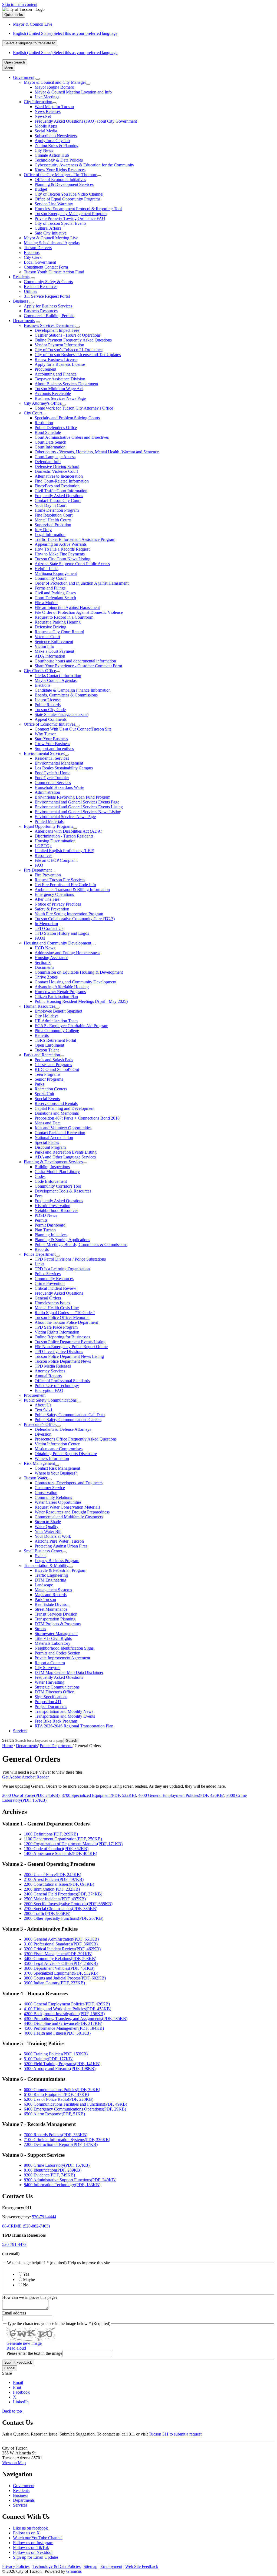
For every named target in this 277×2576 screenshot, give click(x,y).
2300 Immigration (52, 1889)
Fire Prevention (48, 875)
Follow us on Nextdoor (33, 2552)
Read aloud (16, 2348)
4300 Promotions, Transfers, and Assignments (76, 2019)
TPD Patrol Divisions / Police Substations (70, 1259)
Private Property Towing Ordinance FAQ (70, 218)
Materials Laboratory (52, 1643)
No (26, 2285)
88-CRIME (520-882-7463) (26, 2226)
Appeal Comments (51, 719)
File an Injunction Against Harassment (67, 607)
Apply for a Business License (60, 364)
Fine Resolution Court (54, 515)
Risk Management (39, 1463)
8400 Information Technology (62, 2185)
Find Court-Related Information (62, 481)
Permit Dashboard (50, 1225)
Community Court (50, 578)
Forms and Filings (50, 588)
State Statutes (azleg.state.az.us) (62, 714)
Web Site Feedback (142, 2566)
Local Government (40, 262)
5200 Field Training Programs (62, 2064)
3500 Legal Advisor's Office (61, 1963)
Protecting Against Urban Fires (61, 1546)
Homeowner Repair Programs (60, 992)
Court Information (50, 447)
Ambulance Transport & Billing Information (72, 890)
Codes (40, 1176)
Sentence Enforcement (54, 642)
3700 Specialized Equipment (99, 1795)
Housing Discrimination (55, 841)
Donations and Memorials (57, 1113)
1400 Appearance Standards (60, 1853)
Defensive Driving (50, 627)
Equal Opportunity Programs (48, 826)
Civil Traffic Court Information (61, 491)
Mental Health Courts (53, 520)
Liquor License (48, 700)
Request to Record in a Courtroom (64, 617)
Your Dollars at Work (53, 1536)
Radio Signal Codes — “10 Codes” (65, 1313)
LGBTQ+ (43, 846)
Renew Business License (56, 359)
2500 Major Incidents (55, 1899)
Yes (26, 2274)
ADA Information (50, 656)
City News (44, 150)
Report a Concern (50, 1663)
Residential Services (52, 758)
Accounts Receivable (53, 393)
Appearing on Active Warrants (61, 544)
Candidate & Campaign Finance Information (73, 690)
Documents (44, 967)
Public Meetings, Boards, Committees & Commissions (81, 1245)
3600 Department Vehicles (59, 1968)
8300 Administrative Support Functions (70, 2180)
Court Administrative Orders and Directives (72, 437)
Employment (111, 2566)
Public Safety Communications (50, 1400)
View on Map (14, 2463)
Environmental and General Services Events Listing (79, 807)
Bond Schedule (48, 432)
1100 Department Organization (63, 1839)
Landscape (44, 1585)
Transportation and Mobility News (64, 1711)
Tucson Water (36, 1478)
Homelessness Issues (52, 1303)
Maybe (29, 2279)
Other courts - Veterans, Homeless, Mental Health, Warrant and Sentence (97, 452)
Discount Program (50, 1147)
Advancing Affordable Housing (62, 987)
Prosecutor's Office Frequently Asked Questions (76, 1439)
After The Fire (47, 899)
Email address (14, 2313)
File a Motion (46, 603)
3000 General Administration (61, 1939)
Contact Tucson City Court (58, 500)
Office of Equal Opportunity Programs (67, 199)
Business (21, 301)
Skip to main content (20, 4)
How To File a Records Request (62, 549)
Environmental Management (59, 763)
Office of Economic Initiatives (60, 180)
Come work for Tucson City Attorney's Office (74, 408)
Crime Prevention (50, 1283)
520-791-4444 (44, 2217)
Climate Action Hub (52, 155)
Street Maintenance (51, 1609)
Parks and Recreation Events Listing (66, 1152)
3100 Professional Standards (61, 1944)
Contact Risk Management (57, 1468)
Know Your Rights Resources (60, 170)
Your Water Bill (48, 1531)
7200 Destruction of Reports (61, 2144)
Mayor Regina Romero (54, 87)
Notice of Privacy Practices (58, 904)
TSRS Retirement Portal (55, 1040)
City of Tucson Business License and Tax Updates (78, 355)
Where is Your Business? (56, 1473)
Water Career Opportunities (58, 1502)
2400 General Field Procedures (63, 1894)
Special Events (47, 1099)
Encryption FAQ (49, 1390)
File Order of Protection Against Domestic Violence (79, 612)
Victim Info (44, 646)
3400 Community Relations (60, 1959)
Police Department (40, 1254)
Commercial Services (53, 783)
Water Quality (47, 1527)
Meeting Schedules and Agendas (52, 243)
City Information (38, 102)
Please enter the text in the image (34, 2353)
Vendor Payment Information (59, 345)
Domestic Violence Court (56, 471)
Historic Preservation (52, 1206)
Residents (21, 277)
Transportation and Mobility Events (65, 1716)
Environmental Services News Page (65, 817)
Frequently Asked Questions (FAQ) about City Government (86, 121)
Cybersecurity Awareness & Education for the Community (84, 165)
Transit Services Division (56, 1614)
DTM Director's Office (54, 1692)
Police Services (48, 1274)
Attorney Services (50, 1371)
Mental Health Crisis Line (57, 1308)
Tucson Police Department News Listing (69, 1356)
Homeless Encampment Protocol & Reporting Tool (78, 209)
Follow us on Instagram (33, 2543)
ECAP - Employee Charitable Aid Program (71, 1026)
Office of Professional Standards (62, 1381)
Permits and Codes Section (57, 1653)
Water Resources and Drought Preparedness (72, 1512)
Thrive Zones (46, 977)
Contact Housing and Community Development (75, 982)
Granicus (74, 2571)
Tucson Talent (47, 1050)
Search (8, 1740)
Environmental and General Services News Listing (78, 812)
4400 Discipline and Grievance (63, 2023)
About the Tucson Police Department (66, 1322)
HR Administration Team (56, 1021)
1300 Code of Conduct (56, 1849)
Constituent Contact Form (46, 267)
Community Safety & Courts (48, 282)
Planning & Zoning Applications (62, 1240)
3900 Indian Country (54, 1983)
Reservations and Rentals (56, 1103)
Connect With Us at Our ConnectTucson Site (73, 729)
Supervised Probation (53, 525)
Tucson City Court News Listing (62, 559)
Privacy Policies (16, 2566)
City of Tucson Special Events (60, 223)
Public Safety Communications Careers (68, 1420)
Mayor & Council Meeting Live (51, 238)
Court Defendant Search (55, 598)
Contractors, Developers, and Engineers (69, 1483)
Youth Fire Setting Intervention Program (69, 914)
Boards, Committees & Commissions (66, 695)
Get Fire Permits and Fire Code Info (65, 885)
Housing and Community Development (57, 943)
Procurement (45, 369)
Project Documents (51, 1706)
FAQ (39, 865)
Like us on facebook (30, 2528)
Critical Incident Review (55, 1288)
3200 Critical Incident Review (62, 1949)
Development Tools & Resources (63, 1191)
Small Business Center (43, 1551)
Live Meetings (47, 97)
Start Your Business (51, 739)
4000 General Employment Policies (181, 1795)
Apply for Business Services (48, 306)
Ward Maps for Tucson (54, 107)
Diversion (43, 1434)
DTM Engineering (50, 1580)
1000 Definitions (51, 1834)
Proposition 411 (48, 1702)
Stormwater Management (56, 1634)
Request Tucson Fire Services (60, 880)
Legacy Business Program (57, 1561)
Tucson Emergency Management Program (71, 214)
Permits (41, 1220)
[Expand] (38, 79)
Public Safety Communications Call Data (70, 1415)
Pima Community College (57, 1031)
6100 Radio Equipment (56, 2094)
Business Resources (41, 311)
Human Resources (39, 1006)
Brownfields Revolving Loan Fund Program (72, 797)
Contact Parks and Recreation (60, 1133)
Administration (47, 792)
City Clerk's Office (40, 671)
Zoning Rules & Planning (57, 145)
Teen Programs (47, 1074)
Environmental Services (44, 753)
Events (40, 1556)
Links (39, 1264)
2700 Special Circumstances (61, 1909)
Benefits (42, 1035)
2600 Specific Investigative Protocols (68, 1904)
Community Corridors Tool (58, 1186)
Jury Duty (43, 530)
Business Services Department (50, 325)
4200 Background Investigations (64, 2014)
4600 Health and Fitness (57, 2033)
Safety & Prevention (52, 909)
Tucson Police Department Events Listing (70, 1342)
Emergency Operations (54, 894)
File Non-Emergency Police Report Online (71, 1347)
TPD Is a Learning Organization (62, 1269)
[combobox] (30, 43)
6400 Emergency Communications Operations (75, 2109)
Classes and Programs (53, 1065)
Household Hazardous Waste (59, 787)
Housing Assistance (51, 958)
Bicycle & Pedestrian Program (60, 1570)
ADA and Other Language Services (65, 1157)
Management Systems (53, 1590)
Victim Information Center (57, 1444)
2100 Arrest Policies (54, 1879)
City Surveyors (47, 1668)
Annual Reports (48, 1376)
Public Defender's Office (56, 428)
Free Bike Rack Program (56, 1721)
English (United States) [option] (65, 53)
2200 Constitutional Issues (59, 1884)
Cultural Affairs (48, 228)
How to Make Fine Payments (60, 554)
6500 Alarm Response (54, 2114)
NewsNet (43, 116)
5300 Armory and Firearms (60, 2068)
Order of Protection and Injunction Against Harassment (82, 583)
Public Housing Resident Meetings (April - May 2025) (81, 1001)
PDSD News (46, 1215)
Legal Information (50, 535)
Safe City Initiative (51, 233)
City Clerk (33, 257)
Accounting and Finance (56, 374)
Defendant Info (48, 462)
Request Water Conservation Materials (67, 1507)
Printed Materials (49, 821)
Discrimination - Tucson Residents (64, 836)
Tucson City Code (50, 710)
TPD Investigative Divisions (59, 1351)
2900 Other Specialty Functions (64, 1918)
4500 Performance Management (64, 2028)
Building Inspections (52, 1167)
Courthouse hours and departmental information (75, 661)
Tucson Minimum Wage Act (59, 389)
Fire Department (38, 870)
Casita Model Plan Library (57, 1172)
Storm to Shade (48, 1522)
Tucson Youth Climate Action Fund (54, 272)
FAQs (40, 938)
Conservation (46, 1493)
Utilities (30, 291)
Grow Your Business (52, 744)
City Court (33, 413)
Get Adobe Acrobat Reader (25, 1777)
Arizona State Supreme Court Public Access (72, 564)
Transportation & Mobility (46, 1565)
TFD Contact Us (49, 928)
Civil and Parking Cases (55, 593)
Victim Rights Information (57, 1332)
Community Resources (54, 1279)
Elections (32, 252)
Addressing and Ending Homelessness (67, 953)
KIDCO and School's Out (57, 1069)
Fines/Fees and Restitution (57, 486)
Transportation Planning (55, 1619)
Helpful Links (47, 569)
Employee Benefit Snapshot (58, 1011)
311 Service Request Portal (47, 296)
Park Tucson (45, 1599)
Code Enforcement (51, 1181)
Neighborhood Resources (56, 1210)
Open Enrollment (49, 1045)
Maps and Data (48, 1123)
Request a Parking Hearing (58, 622)
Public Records (48, 705)
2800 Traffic (47, 1913)
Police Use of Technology (57, 1386)
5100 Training (49, 2059)
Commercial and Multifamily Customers (69, 1517)
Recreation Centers (51, 1089)
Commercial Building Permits (49, 316)
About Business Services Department (66, 384)
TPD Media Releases (53, 1366)
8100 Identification (53, 2170)
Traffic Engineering (51, 1575)
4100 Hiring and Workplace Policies (67, 2009)
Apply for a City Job (52, 141)
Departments (24, 321)
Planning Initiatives (51, 1235)
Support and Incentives (54, 748)
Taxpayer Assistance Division (60, 379)
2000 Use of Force (31, 1795)
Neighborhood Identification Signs (64, 1648)
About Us (43, 1405)
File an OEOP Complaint (56, 860)
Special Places (47, 1142)
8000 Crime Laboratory (57, 2165)
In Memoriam (46, 924)
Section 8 (43, 962)
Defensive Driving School (57, 466)
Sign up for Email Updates (36, 2557)
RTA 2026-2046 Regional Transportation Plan (74, 1726)
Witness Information (52, 1458)
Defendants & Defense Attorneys (63, 1429)
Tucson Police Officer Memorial (62, 1317)
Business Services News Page (60, 398)
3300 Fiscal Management (58, 1954)
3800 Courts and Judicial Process (65, 1978)
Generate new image (24, 2343)
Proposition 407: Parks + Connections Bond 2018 (77, 1118)
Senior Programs (49, 1079)
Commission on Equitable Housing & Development (79, 972)
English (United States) (65, 33)
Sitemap (90, 2566)
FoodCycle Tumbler (52, 778)
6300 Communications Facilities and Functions (75, 2104)
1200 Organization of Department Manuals (73, 1844)
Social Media (46, 131)
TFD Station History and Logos (62, 933)
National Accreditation (54, 1138)
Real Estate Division (52, 1604)
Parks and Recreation (42, 1055)
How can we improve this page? (30, 2297)
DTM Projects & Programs (58, 1624)
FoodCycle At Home (52, 773)
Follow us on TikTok (31, 2547)
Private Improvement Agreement (62, 1658)
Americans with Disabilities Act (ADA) (68, 831)
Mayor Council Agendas (56, 680)
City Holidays (47, 1016)
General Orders (48, 1298)
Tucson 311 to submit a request (175, 2434)
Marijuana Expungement (56, 573)
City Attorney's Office (43, 403)
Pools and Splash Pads (54, 1060)
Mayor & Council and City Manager (55, 82)
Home (7, 1746)
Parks (39, 1084)
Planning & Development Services (64, 184)
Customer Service (50, 1488)
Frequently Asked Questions (59, 496)
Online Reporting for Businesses (62, 1337)
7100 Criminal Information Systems (67, 2140)
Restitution (44, 423)
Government (24, 77)
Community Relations (53, 1497)
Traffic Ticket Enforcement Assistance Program (75, 539)
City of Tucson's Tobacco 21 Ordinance (69, 350)
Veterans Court (47, 637)
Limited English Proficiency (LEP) (64, 851)
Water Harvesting (50, 1682)
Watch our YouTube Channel (38, 2538)
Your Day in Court (51, 505)
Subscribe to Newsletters (56, 136)
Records (42, 1249)
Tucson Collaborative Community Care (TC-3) (75, 919)
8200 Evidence (49, 2175)
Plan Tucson (45, 1230)
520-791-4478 (14, 2244)
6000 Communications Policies (62, 2090)
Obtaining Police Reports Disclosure (66, 1454)
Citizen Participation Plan (56, 996)
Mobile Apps (46, 126)
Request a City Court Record (59, 632)
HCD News (45, 948)
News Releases (48, 111)
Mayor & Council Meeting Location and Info (73, 92)
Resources (43, 855)
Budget (41, 189)
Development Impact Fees (57, 330)
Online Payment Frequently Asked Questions (73, 340)
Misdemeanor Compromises (59, 1449)
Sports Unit (44, 1094)
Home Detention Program (57, 510)
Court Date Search (50, 442)
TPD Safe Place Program (56, 1327)
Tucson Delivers (38, 248)
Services (20, 1731)
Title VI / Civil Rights (53, 1638)
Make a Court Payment (54, 651)
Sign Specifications (51, 1697)
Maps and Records (51, 1595)
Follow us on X (26, 2533)
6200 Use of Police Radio (59, 2099)
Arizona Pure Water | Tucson (59, 1541)
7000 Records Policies (56, 2135)
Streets (40, 1629)
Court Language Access (55, 457)
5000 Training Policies (56, 2054)
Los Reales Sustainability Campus (64, 768)
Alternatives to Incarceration (59, 476)
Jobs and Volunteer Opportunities (63, 1128)
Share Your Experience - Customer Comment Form (78, 666)
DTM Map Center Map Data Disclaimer (69, 1672)
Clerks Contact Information (58, 676)
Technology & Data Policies (59, 160)
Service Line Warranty (54, 204)
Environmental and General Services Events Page (77, 802)
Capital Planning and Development (65, 1108)
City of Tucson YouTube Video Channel (69, 194)
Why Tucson (46, 734)
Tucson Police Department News (63, 1361)
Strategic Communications (57, 1687)
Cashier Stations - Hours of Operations (68, 335)
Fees (39, 1196)
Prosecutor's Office (40, 1424)
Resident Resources (41, 287)
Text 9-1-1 (44, 1410)
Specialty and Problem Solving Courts (67, 418)
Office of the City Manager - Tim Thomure (60, 175)
